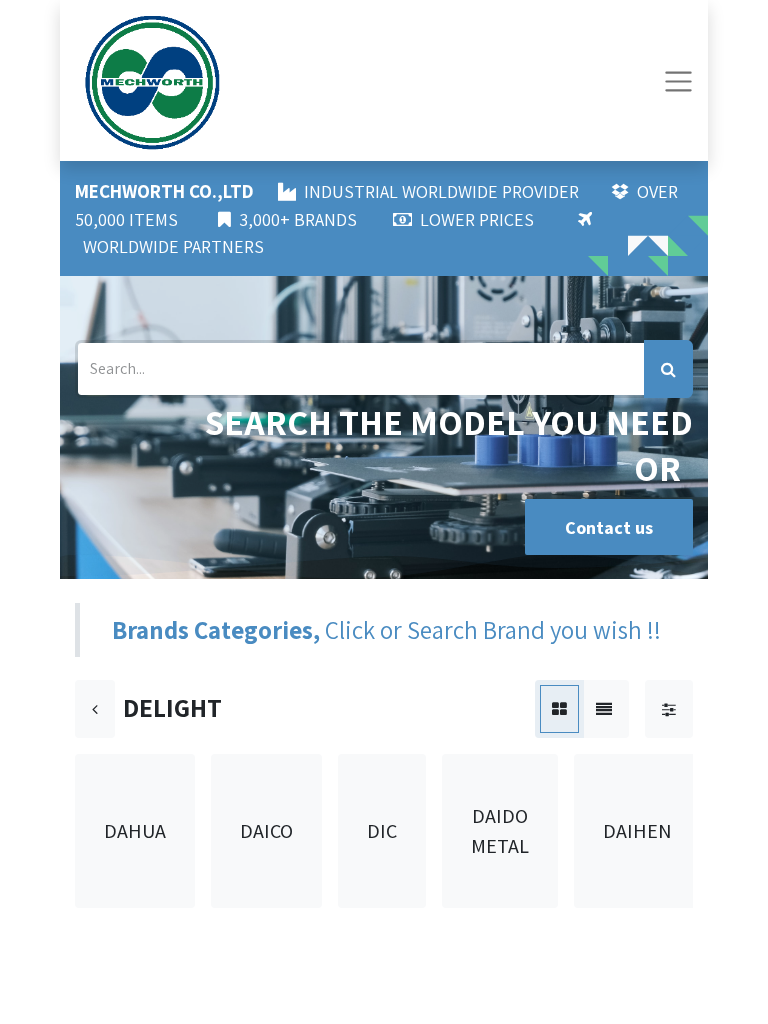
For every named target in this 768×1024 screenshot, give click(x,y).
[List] (604, 709)
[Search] (668, 369)
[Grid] (559, 709)
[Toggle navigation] (678, 80)
